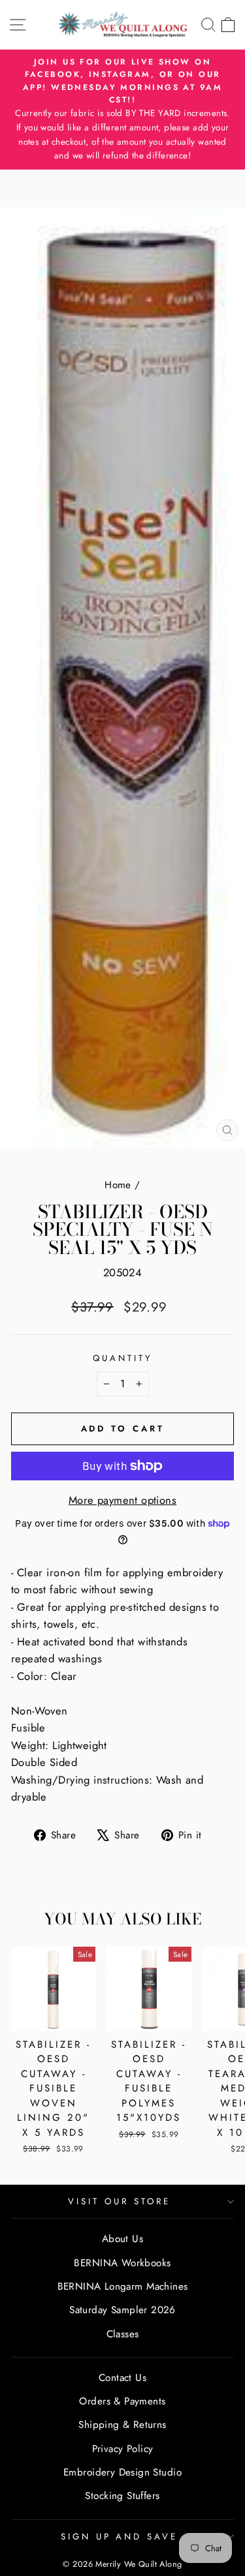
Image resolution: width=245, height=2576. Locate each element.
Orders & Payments (122, 2401)
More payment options (122, 1500)
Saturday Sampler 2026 (122, 2310)
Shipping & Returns (122, 2425)
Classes (123, 2334)
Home (118, 1185)
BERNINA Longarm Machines (123, 2286)
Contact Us (122, 2378)
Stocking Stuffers (122, 2496)
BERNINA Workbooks (122, 2263)
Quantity (122, 1358)
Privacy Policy (123, 2449)
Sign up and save (120, 2537)
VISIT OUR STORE (119, 2201)
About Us (122, 2239)
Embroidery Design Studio (122, 2472)
